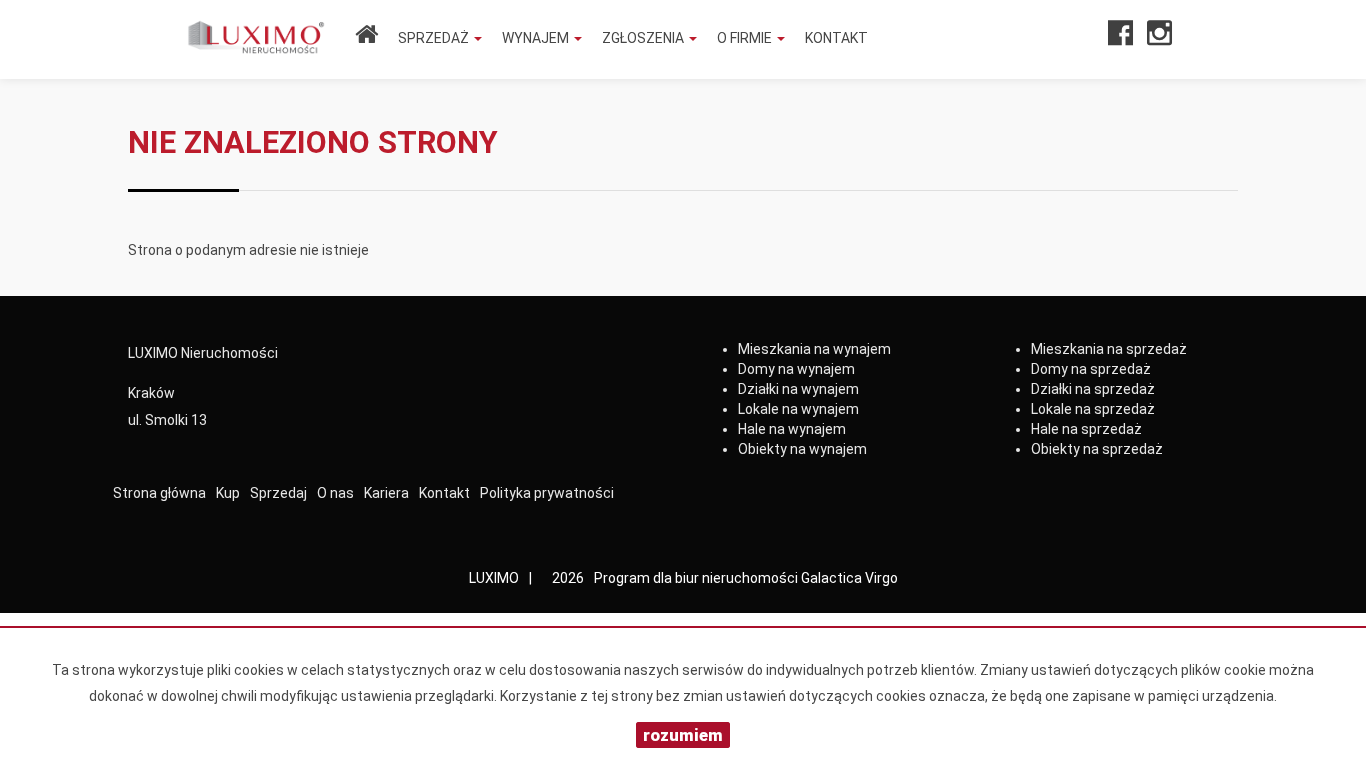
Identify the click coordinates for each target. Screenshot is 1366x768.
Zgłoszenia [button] (644, 38)
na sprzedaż (1109, 349)
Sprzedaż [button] (435, 38)
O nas (335, 493)
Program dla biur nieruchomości (697, 578)
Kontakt (836, 38)
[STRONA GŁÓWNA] (366, 38)
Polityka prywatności (547, 493)
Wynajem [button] (537, 38)
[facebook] (1120, 39)
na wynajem (814, 349)
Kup (228, 493)
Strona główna (159, 493)
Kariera (386, 493)
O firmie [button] (746, 38)
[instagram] (1159, 39)
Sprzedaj (278, 493)
